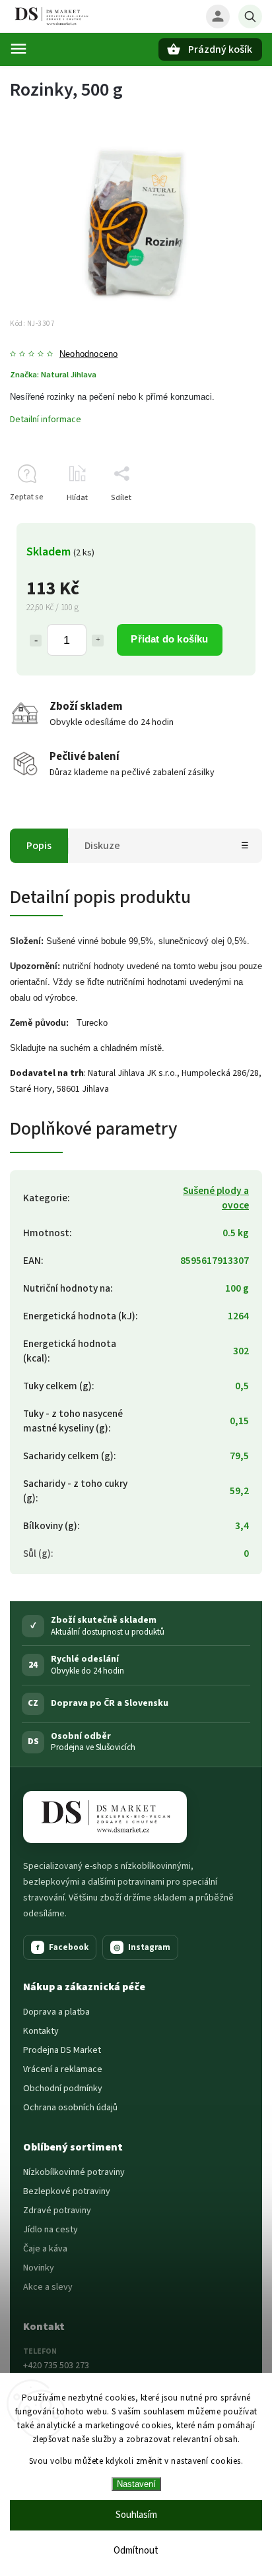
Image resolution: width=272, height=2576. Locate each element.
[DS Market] (105, 1817)
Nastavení (136, 2484)
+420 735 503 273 (56, 2366)
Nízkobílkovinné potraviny (74, 2172)
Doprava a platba (56, 2012)
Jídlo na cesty (51, 2230)
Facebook (63, 1947)
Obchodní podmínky (63, 2089)
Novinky (39, 2268)
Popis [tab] (39, 846)
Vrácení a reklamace (63, 2069)
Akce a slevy (48, 2287)
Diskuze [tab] (102, 846)
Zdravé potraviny (57, 2211)
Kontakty (41, 2031)
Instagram (142, 1947)
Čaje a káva (45, 2249)
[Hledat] (250, 16)
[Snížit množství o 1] (36, 641)
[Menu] (18, 49)
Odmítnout (136, 2551)
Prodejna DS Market (62, 2050)
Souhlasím (136, 2515)
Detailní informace (46, 420)
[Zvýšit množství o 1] (98, 641)
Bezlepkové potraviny (67, 2191)
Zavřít (221, 521)
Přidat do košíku (169, 639)
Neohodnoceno (88, 355)
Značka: (53, 375)
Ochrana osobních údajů (70, 2108)
